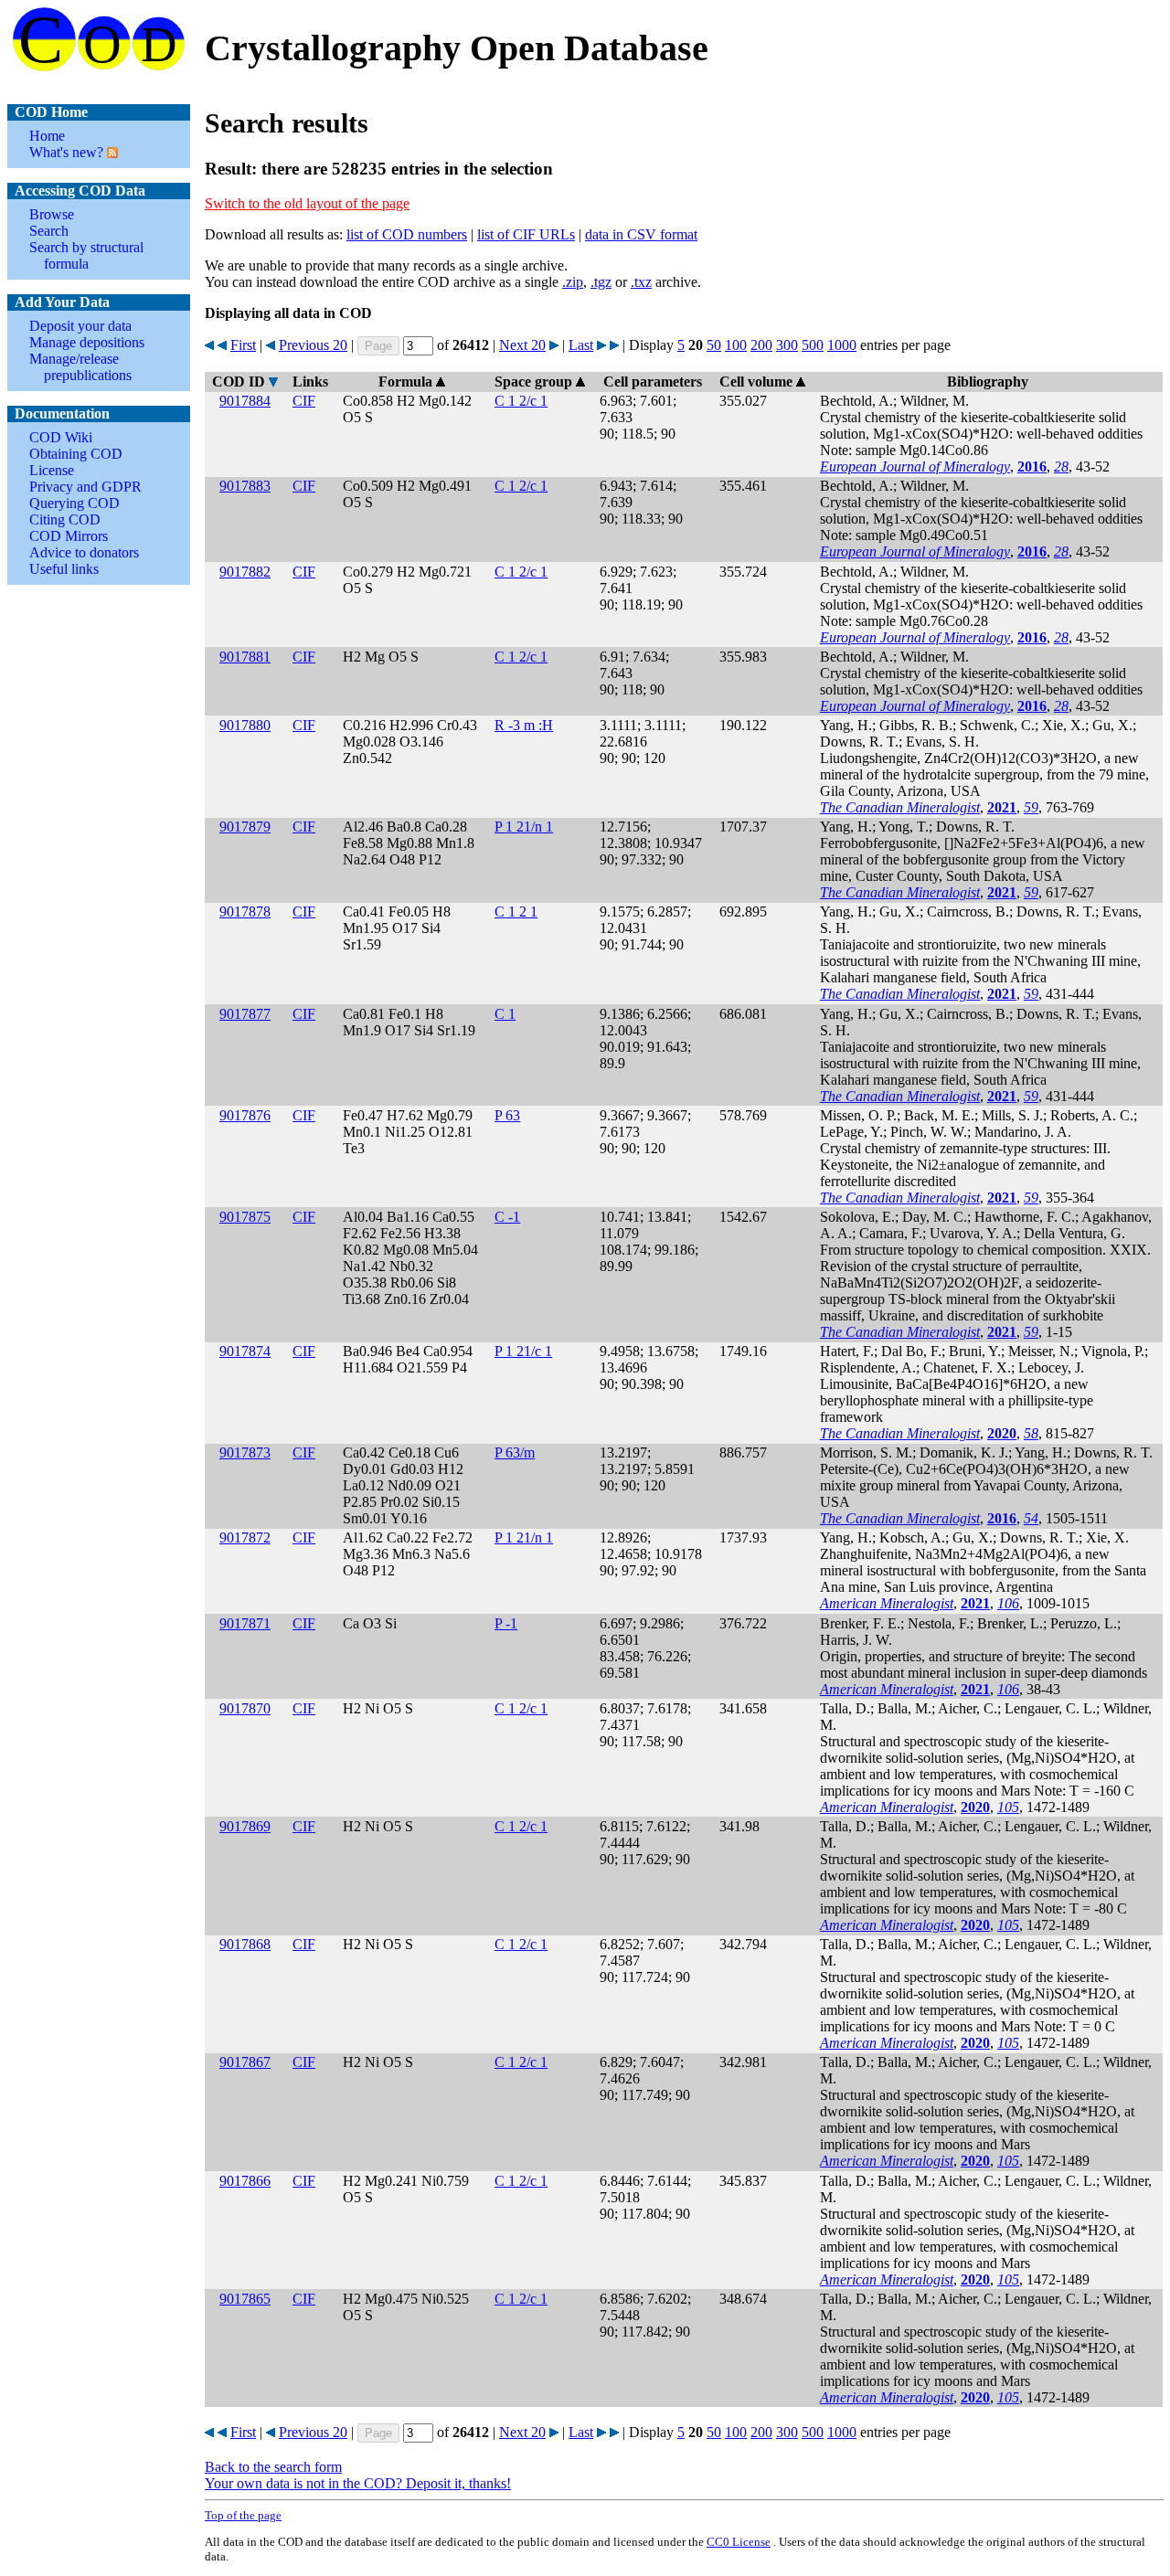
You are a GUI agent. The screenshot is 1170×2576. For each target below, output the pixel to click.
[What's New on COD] (111, 152)
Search (49, 231)
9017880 (245, 725)
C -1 (507, 1217)
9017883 (245, 486)
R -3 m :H (524, 725)
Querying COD (74, 503)
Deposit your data (80, 326)
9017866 (245, 2181)
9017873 (245, 1452)
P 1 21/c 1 (523, 1351)
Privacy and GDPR (85, 487)
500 (813, 345)
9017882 (245, 572)
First (243, 345)
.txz (641, 282)
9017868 (245, 1944)
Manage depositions (87, 342)
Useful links (64, 569)
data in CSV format (641, 234)
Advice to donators (84, 552)
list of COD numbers (407, 234)
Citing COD (65, 519)
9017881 (245, 657)
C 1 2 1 (516, 912)
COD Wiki (61, 437)
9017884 (245, 401)
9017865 (245, 2299)
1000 (842, 345)
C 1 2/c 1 (521, 401)
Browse (52, 214)
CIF (304, 401)
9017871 (245, 1623)
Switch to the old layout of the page (307, 203)
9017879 (245, 827)
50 (714, 345)
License (52, 470)
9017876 (245, 1115)
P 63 (507, 1115)
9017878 (245, 912)
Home (47, 136)
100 (736, 345)
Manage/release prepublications (80, 367)
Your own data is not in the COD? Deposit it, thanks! (358, 2483)
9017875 (245, 1217)
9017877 (245, 1014)
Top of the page (243, 2515)
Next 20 (522, 345)
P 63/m (515, 1452)
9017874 (245, 1351)
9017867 (245, 2062)
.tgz (601, 282)
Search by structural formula (86, 255)
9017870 (245, 1708)
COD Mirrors (69, 536)
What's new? (66, 152)
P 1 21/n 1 (524, 827)
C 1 (505, 1014)
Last (581, 345)
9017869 (245, 1826)
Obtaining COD (76, 454)
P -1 (506, 1623)
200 (761, 345)
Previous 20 (313, 345)
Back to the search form (273, 2467)
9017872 (245, 1537)
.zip (573, 282)
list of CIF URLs (526, 234)
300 (787, 345)
